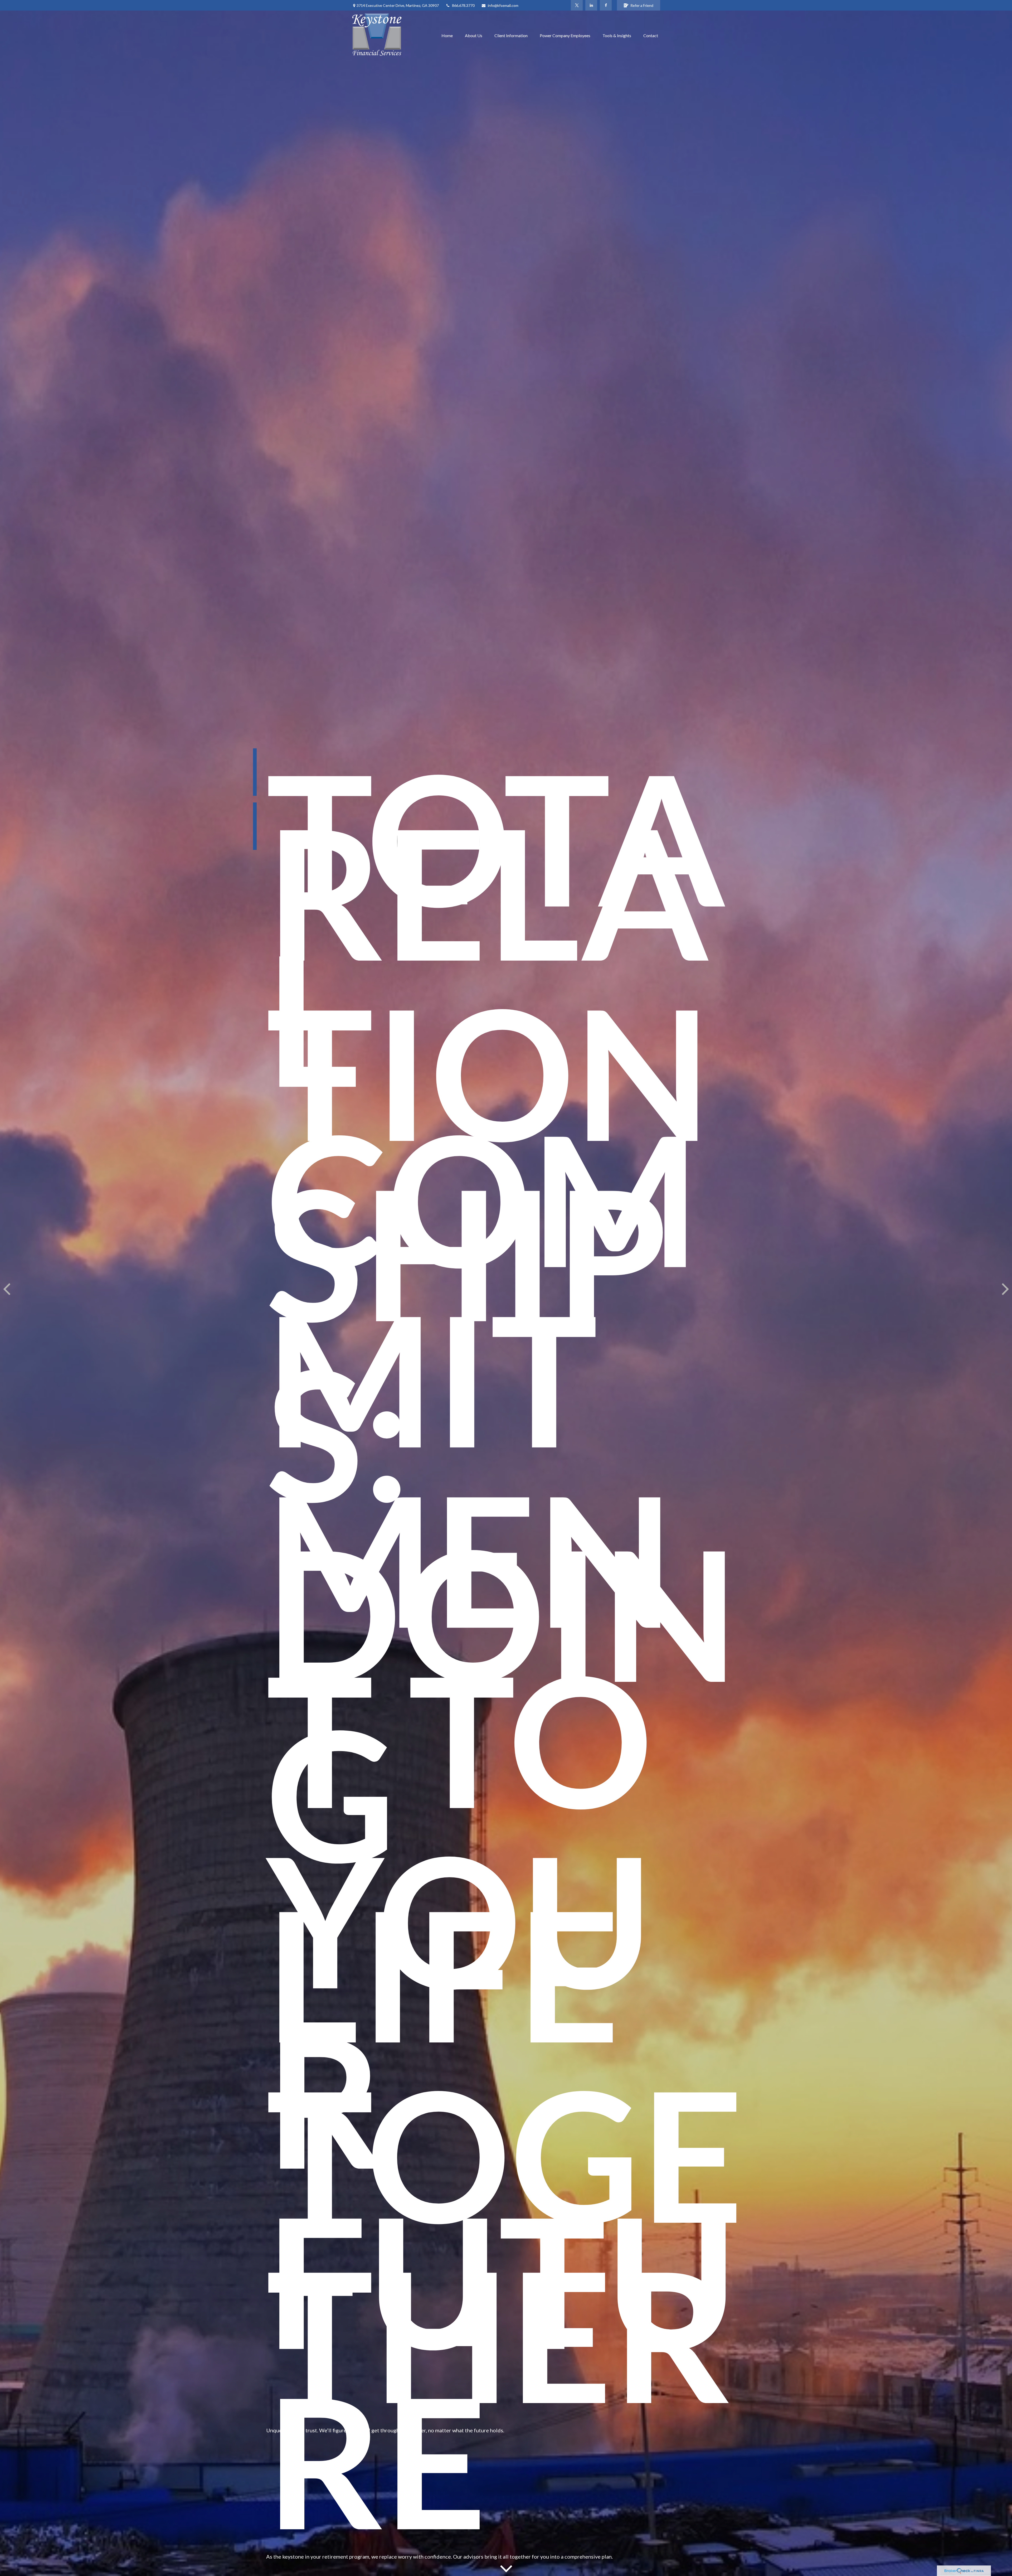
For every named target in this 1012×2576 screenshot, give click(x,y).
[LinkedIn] (591, 5)
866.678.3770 (463, 5)
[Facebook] (606, 5)
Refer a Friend (642, 5)
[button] (447, 35)
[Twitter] (577, 5)
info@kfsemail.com (503, 5)
